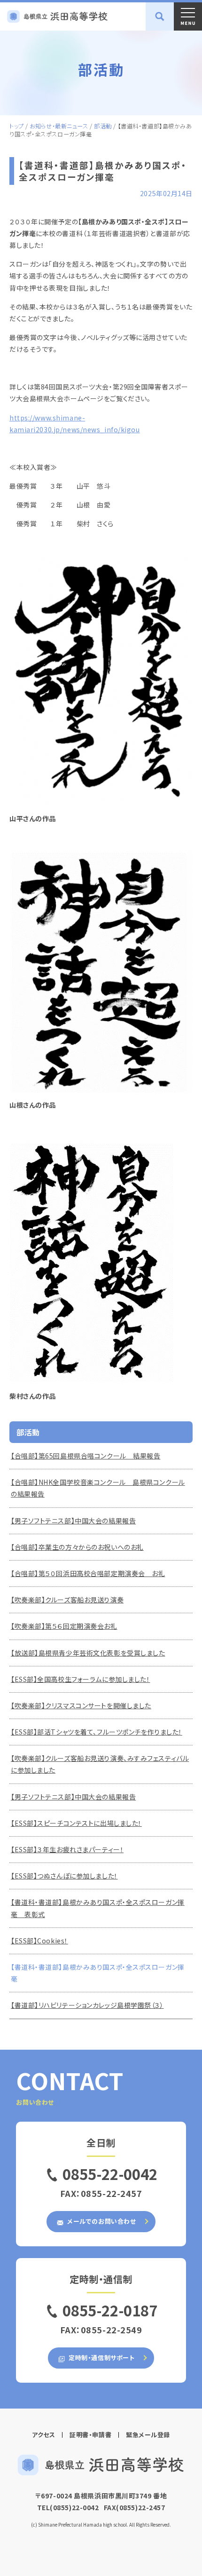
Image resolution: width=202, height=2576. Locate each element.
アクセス (43, 2435)
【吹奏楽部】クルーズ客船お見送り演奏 (67, 1600)
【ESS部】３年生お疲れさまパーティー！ (67, 1849)
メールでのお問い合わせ (101, 2221)
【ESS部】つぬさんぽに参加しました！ (64, 1876)
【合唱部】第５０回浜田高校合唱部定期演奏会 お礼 (88, 1573)
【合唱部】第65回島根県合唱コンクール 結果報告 (85, 1456)
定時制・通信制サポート (101, 2358)
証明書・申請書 (90, 2435)
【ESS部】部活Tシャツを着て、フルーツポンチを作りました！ (97, 1732)
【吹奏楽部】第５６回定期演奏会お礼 (64, 1626)
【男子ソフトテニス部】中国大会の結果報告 (73, 1521)
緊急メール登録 (148, 2435)
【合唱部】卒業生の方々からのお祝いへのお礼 (77, 1547)
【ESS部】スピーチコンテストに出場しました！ (76, 1823)
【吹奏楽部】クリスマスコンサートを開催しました (81, 1705)
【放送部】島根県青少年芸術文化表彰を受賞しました (88, 1653)
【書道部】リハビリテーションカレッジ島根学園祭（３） (87, 2005)
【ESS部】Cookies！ (39, 1941)
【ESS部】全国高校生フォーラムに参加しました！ (80, 1679)
